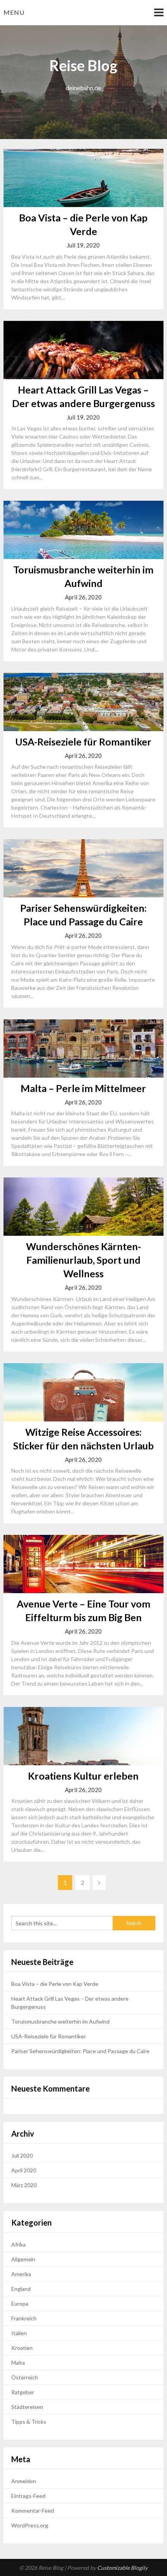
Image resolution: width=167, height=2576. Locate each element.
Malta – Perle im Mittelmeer (83, 1088)
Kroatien (22, 2348)
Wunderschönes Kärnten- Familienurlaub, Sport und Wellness (83, 1260)
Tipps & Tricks (29, 2422)
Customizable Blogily (122, 2568)
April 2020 (24, 2170)
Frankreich (24, 2318)
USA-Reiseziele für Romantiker (83, 742)
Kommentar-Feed (33, 2511)
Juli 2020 (22, 2155)
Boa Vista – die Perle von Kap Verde (55, 1984)
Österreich (25, 2377)
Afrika (18, 2244)
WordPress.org (30, 2525)
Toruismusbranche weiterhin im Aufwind (60, 2021)
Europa (20, 2303)
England (21, 2289)
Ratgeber (23, 2392)
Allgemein (23, 2259)
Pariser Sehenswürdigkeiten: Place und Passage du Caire (80, 2051)
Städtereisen (27, 2407)
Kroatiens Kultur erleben (83, 1776)
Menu (14, 12)
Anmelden (24, 2481)
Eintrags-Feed (28, 2496)
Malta (18, 2363)
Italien (19, 2333)
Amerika (21, 2274)
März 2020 (24, 2185)
